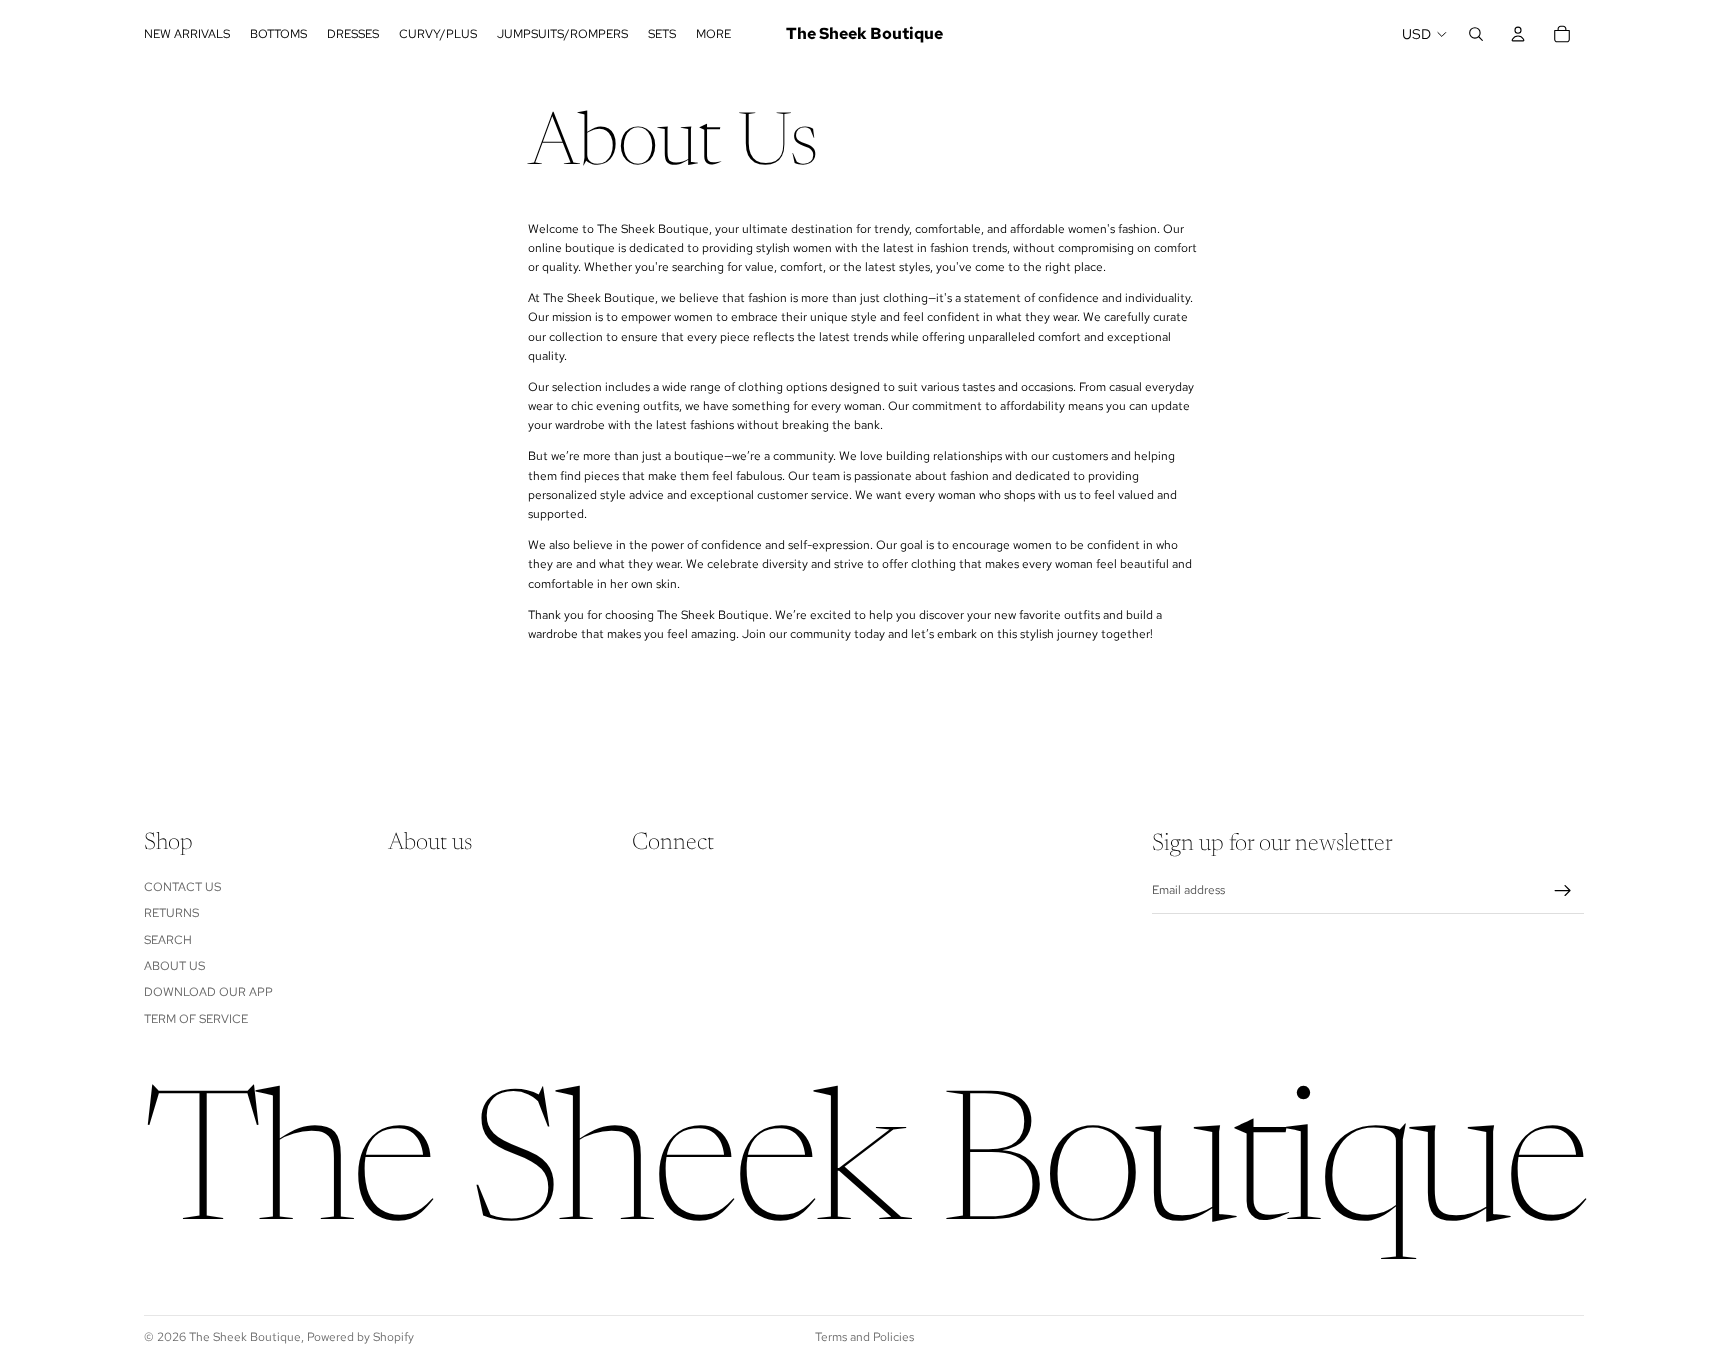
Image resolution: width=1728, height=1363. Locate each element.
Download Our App (208, 993)
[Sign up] (1563, 891)
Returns (171, 914)
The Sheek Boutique (245, 1337)
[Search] (1476, 34)
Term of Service (196, 1019)
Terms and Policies (864, 1337)
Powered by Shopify (360, 1337)
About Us (174, 966)
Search (168, 940)
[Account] (1518, 34)
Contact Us (182, 887)
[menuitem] (713, 34)
